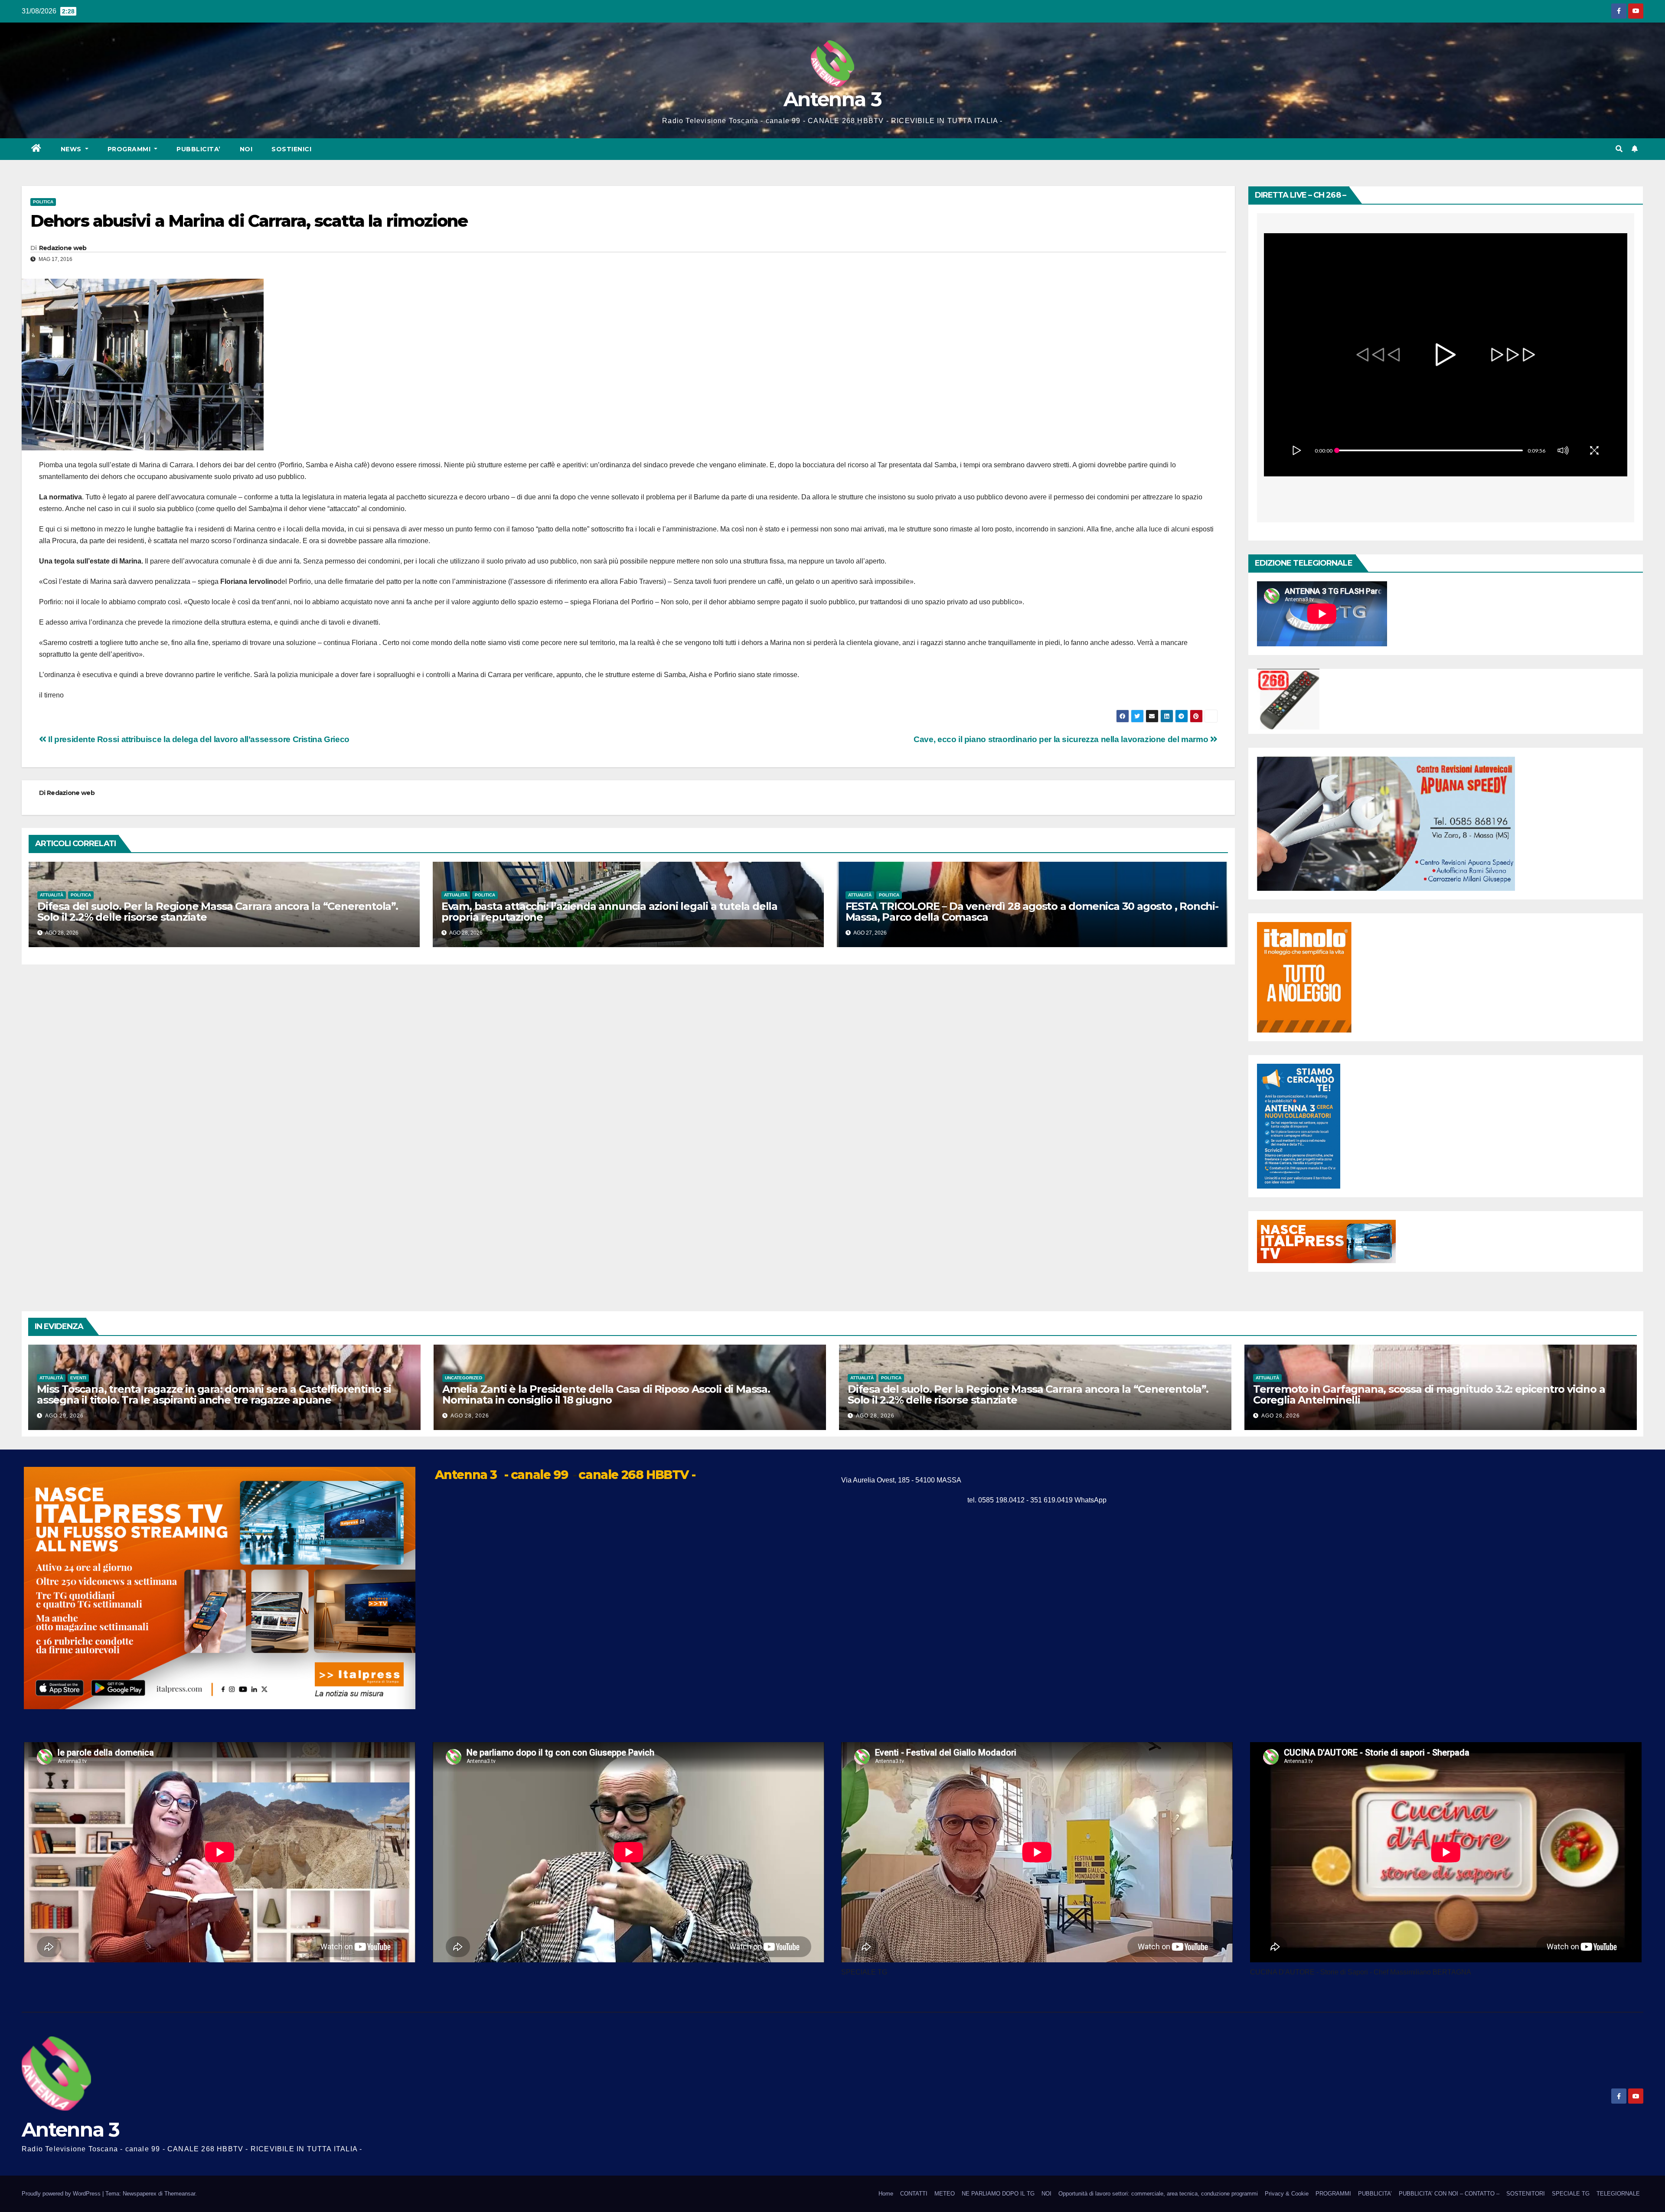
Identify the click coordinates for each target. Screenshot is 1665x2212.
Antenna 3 (832, 99)
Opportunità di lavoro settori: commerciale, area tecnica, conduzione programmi (1158, 2194)
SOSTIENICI (291, 149)
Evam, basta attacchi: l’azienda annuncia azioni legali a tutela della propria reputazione (609, 912)
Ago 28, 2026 (470, 1416)
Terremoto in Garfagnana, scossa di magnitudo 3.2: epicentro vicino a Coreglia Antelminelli (1429, 1394)
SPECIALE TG (1571, 2194)
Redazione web (63, 248)
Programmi (130, 149)
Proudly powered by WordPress (62, 2194)
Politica (43, 202)
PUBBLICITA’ (199, 149)
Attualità (52, 895)
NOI (246, 149)
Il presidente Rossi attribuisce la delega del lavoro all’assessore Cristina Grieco (198, 739)
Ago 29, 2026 (64, 1416)
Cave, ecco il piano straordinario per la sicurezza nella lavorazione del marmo (1062, 739)
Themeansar (180, 2194)
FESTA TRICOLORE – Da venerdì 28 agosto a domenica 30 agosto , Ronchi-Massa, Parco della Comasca (1032, 912)
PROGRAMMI (1333, 2194)
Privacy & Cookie (1287, 2194)
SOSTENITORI (1526, 2194)
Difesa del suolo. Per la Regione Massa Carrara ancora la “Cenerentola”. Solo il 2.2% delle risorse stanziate (218, 912)
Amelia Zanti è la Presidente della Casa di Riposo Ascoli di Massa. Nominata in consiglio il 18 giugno (606, 1394)
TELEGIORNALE (1618, 2194)
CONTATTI (914, 2194)
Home (886, 2194)
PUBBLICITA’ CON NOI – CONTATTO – (1449, 2194)
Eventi (78, 1378)
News (72, 149)
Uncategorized (464, 1378)
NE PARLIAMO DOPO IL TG (998, 2194)
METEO (945, 2194)
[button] (1619, 149)
